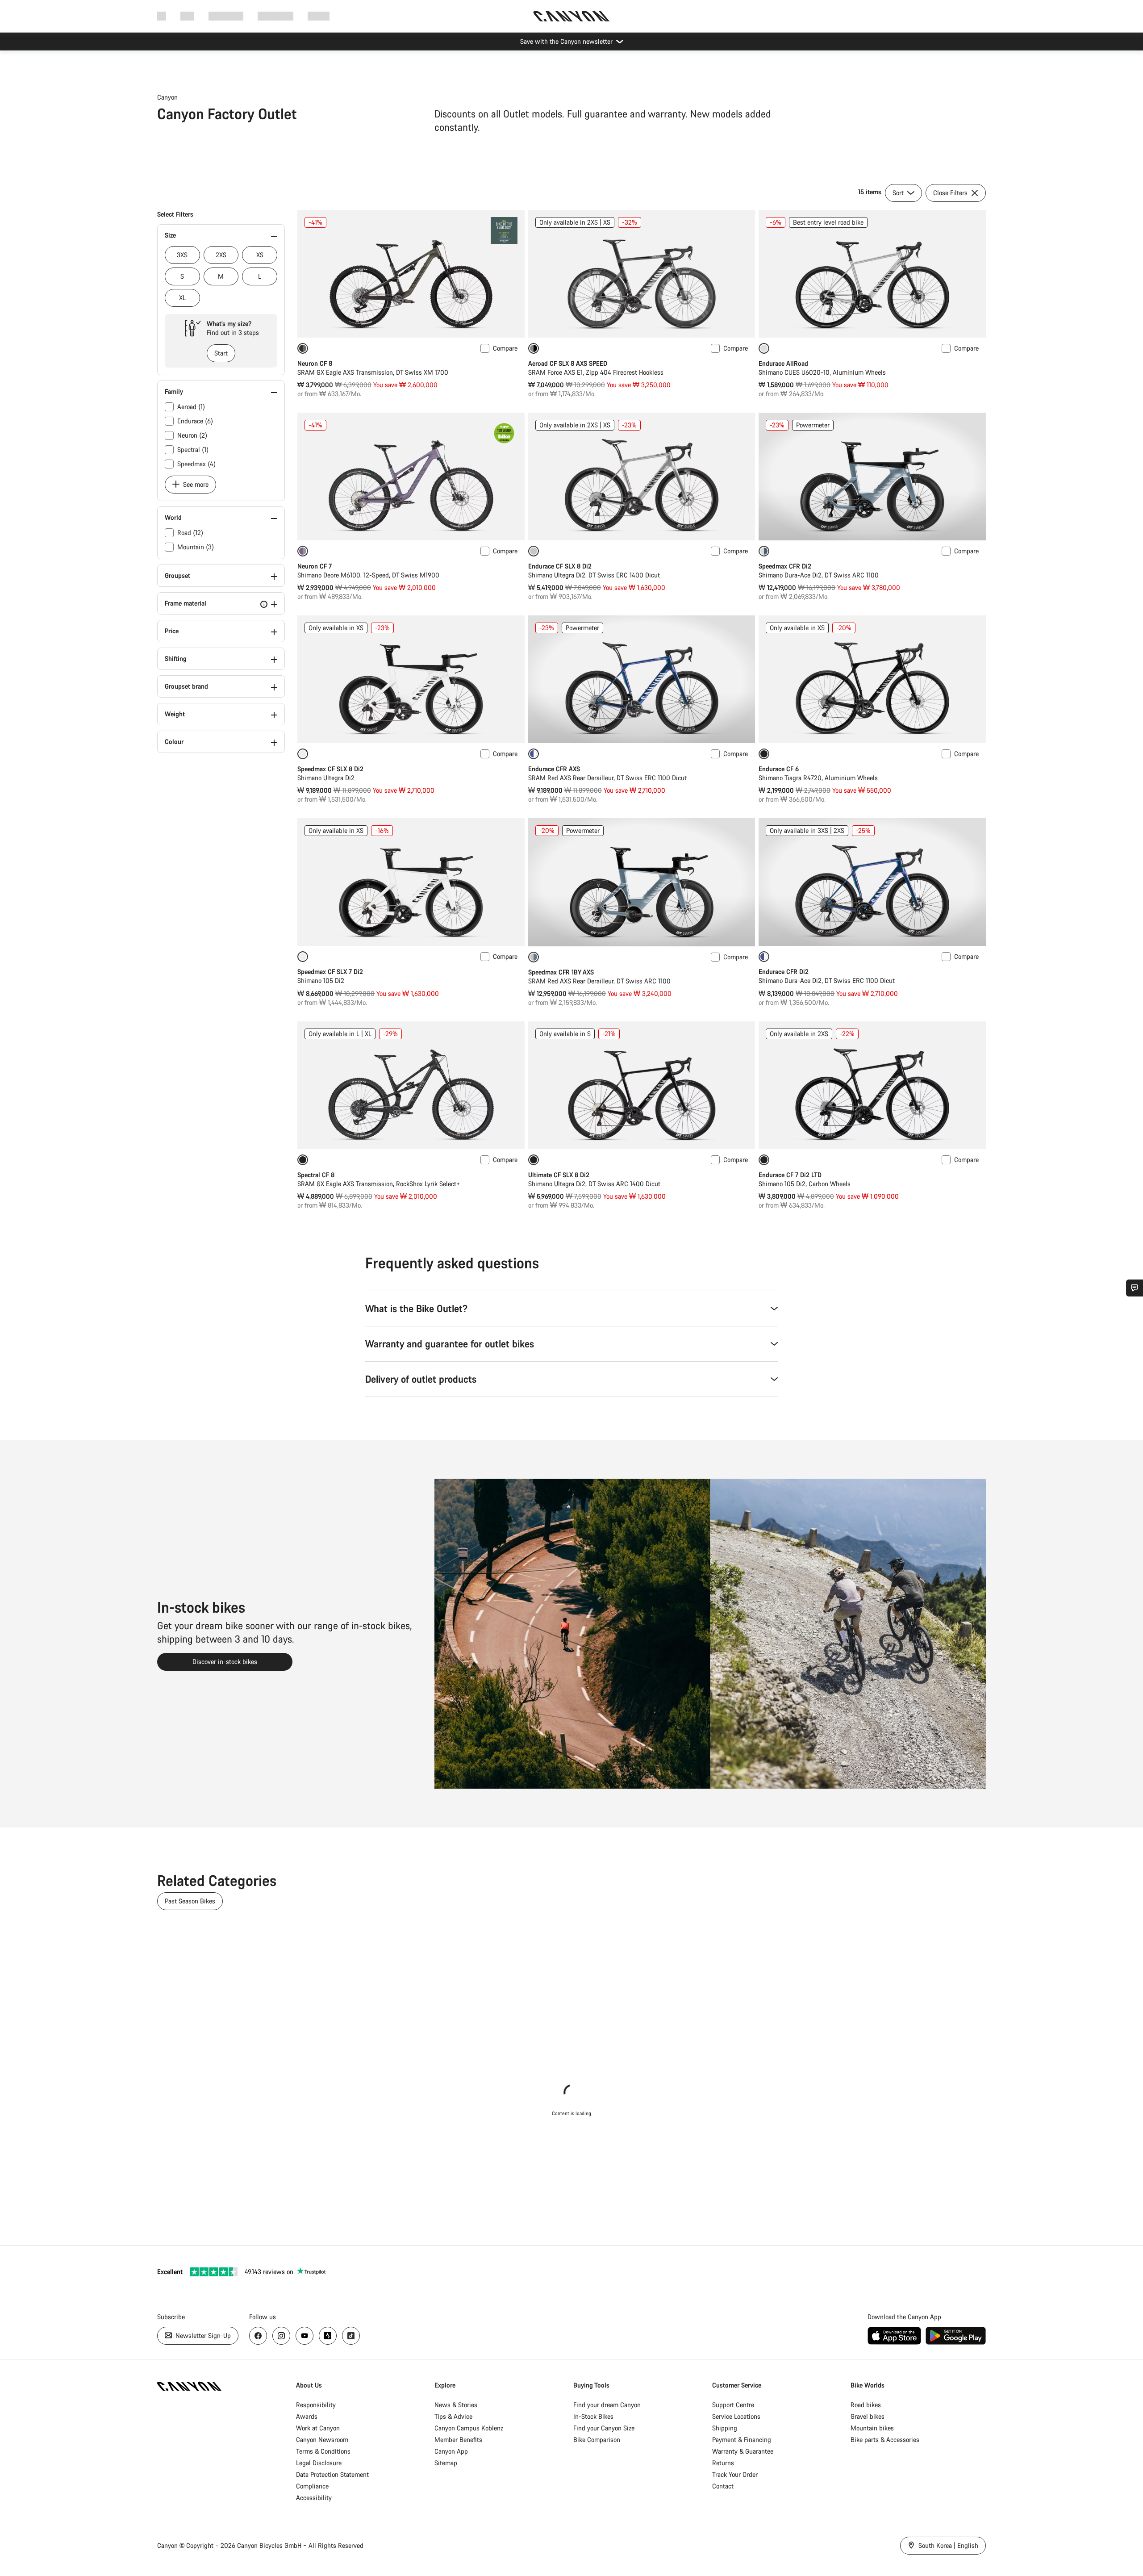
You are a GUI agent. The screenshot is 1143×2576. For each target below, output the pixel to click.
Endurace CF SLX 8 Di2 (560, 566)
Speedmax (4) (196, 464)
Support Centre (733, 2405)
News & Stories (456, 2405)
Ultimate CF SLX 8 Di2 (559, 1175)
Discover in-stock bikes (225, 1662)
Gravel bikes (868, 2416)
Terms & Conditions (323, 2451)
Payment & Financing (742, 2440)
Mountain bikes (872, 2428)
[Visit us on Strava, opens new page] (328, 2336)
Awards (307, 2416)
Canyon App (451, 2451)
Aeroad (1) (191, 407)
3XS (182, 255)
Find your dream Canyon (607, 2405)
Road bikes (866, 2405)
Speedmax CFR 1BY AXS (561, 972)
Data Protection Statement (332, 2474)
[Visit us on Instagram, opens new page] (281, 2336)
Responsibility (316, 2405)
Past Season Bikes (190, 1901)
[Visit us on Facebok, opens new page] (258, 2336)
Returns (723, 2463)
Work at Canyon (318, 2428)
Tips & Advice (453, 2416)
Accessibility (314, 2498)
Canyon (167, 97)
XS (260, 255)
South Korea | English (947, 2545)
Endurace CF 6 (779, 769)
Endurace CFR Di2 (784, 972)
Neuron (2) (192, 435)
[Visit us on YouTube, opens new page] (305, 2336)
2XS (221, 255)
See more (195, 484)
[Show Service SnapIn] (1135, 1288)
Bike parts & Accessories (885, 2440)
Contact (723, 2486)
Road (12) (190, 533)
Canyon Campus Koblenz (469, 2428)
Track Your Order (735, 2474)
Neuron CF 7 (315, 566)
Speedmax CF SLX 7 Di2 (330, 972)
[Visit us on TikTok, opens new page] (351, 2336)
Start (221, 353)
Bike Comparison (597, 2440)
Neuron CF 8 (315, 363)
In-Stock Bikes (593, 2416)
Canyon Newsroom (322, 2440)
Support (319, 16)
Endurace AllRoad (783, 363)
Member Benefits (458, 2440)
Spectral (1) (193, 450)
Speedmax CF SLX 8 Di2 (330, 769)
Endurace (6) (195, 421)
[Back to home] (571, 16)
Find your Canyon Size (604, 2428)
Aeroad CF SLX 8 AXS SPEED (568, 363)
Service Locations (736, 2416)
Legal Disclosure (319, 2463)
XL (182, 298)
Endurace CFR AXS (554, 769)
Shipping (725, 2428)
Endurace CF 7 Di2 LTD (790, 1175)
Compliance (312, 2486)
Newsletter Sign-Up (202, 2336)
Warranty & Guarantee (743, 2451)
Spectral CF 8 (316, 1175)
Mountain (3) (196, 547)
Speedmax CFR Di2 (785, 566)
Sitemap (446, 2463)
